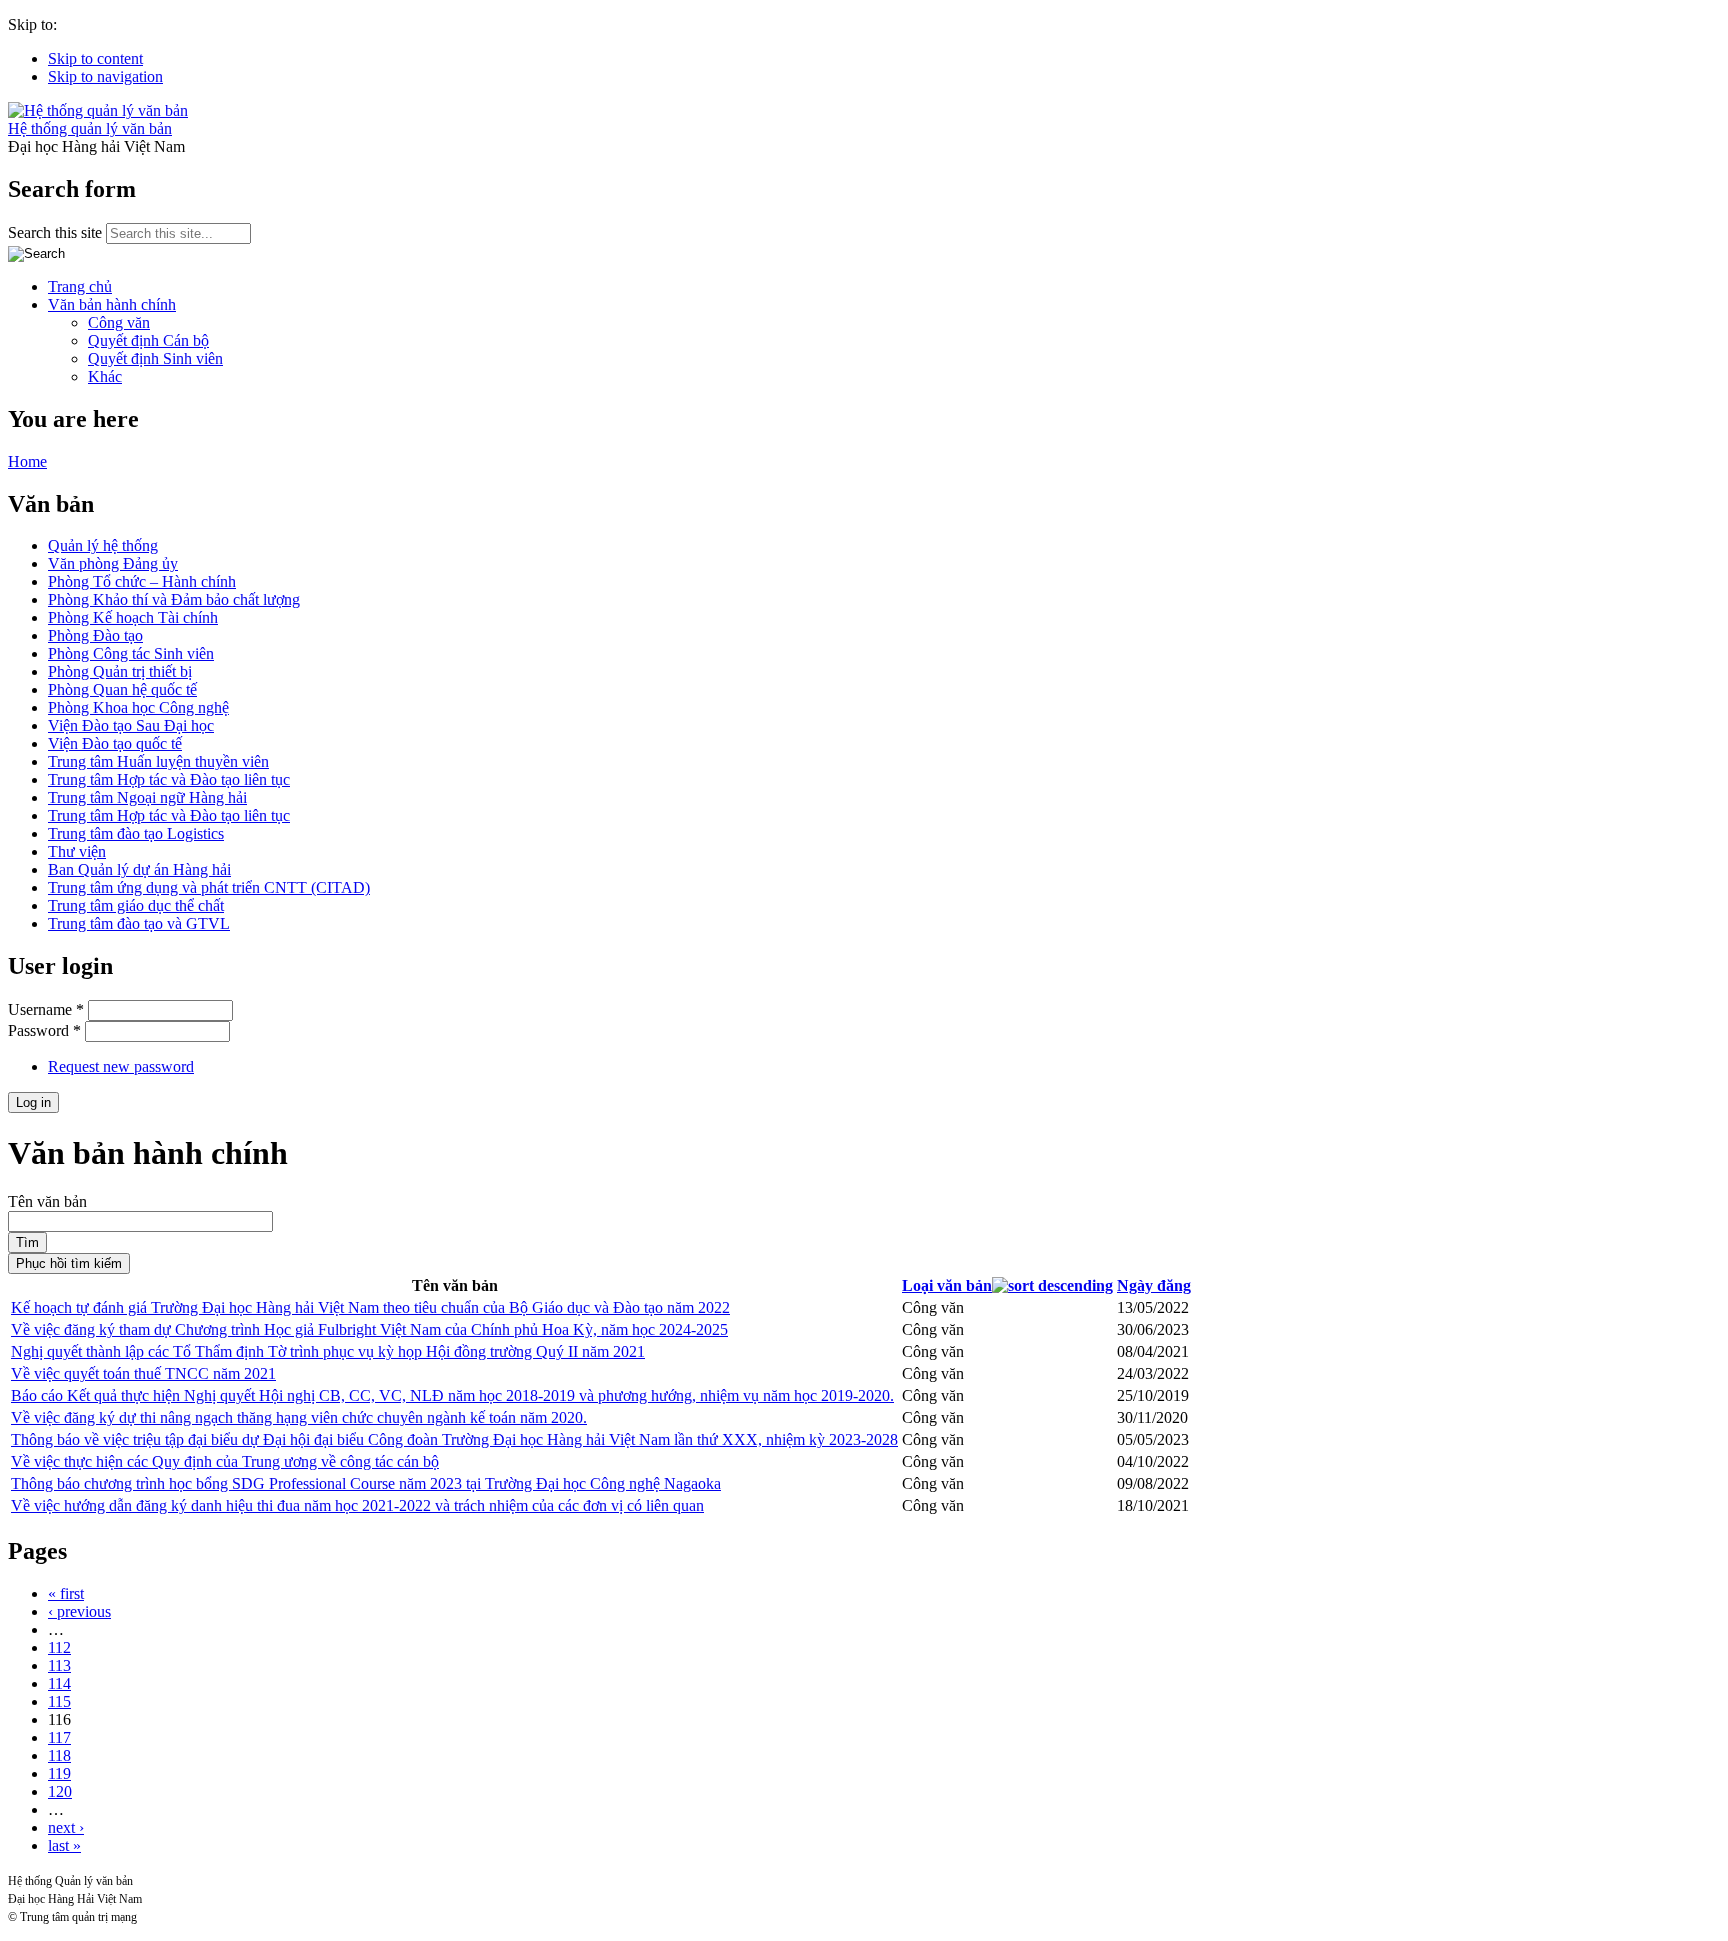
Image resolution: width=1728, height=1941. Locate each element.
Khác (105, 376)
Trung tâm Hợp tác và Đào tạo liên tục (169, 779)
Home (27, 461)
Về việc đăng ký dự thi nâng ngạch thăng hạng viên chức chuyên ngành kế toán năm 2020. (299, 1417)
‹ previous (79, 1611)
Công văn (119, 322)
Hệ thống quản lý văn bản (90, 128)
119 (59, 1773)
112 (59, 1647)
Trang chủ (80, 286)
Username (46, 1009)
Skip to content (95, 58)
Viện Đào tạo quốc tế (115, 743)
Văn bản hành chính (112, 304)
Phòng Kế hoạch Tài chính (133, 617)
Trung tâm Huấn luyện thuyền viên (158, 761)
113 (59, 1665)
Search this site (57, 232)
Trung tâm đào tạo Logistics (136, 833)
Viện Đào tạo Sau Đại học (131, 725)
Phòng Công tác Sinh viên (131, 653)
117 (59, 1737)
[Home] (98, 110)
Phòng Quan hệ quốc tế (122, 689)
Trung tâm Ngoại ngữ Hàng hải (147, 797)
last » (64, 1845)
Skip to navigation (105, 76)
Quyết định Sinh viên (155, 358)
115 (59, 1701)
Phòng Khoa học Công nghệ (138, 707)
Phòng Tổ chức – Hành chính (142, 581)
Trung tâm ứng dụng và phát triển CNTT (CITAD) (209, 887)
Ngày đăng (1154, 1285)
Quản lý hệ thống (103, 545)
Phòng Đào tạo (95, 635)
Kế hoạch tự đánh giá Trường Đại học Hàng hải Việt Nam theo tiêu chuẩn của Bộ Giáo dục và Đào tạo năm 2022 (370, 1307)
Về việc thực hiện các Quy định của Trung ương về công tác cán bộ (225, 1461)
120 (60, 1791)
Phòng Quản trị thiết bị (120, 671)
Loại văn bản (947, 1285)
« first (66, 1593)
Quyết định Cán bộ (148, 340)
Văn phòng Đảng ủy (113, 563)
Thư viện (77, 851)
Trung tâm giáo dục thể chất (136, 905)
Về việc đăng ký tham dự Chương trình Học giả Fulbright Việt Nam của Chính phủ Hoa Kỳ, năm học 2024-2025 (369, 1329)
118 (59, 1755)
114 (59, 1683)
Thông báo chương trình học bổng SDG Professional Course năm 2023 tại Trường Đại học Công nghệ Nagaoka (366, 1483)
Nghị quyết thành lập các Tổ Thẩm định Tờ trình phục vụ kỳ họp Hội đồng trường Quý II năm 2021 (328, 1351)
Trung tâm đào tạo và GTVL (139, 923)
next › (66, 1827)
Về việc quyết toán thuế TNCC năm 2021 (143, 1373)
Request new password (121, 1066)
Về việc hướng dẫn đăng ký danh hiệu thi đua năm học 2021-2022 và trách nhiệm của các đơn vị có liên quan (357, 1505)
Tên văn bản (47, 1201)
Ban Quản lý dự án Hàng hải (139, 869)
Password (44, 1030)
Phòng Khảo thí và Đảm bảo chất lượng (174, 599)
